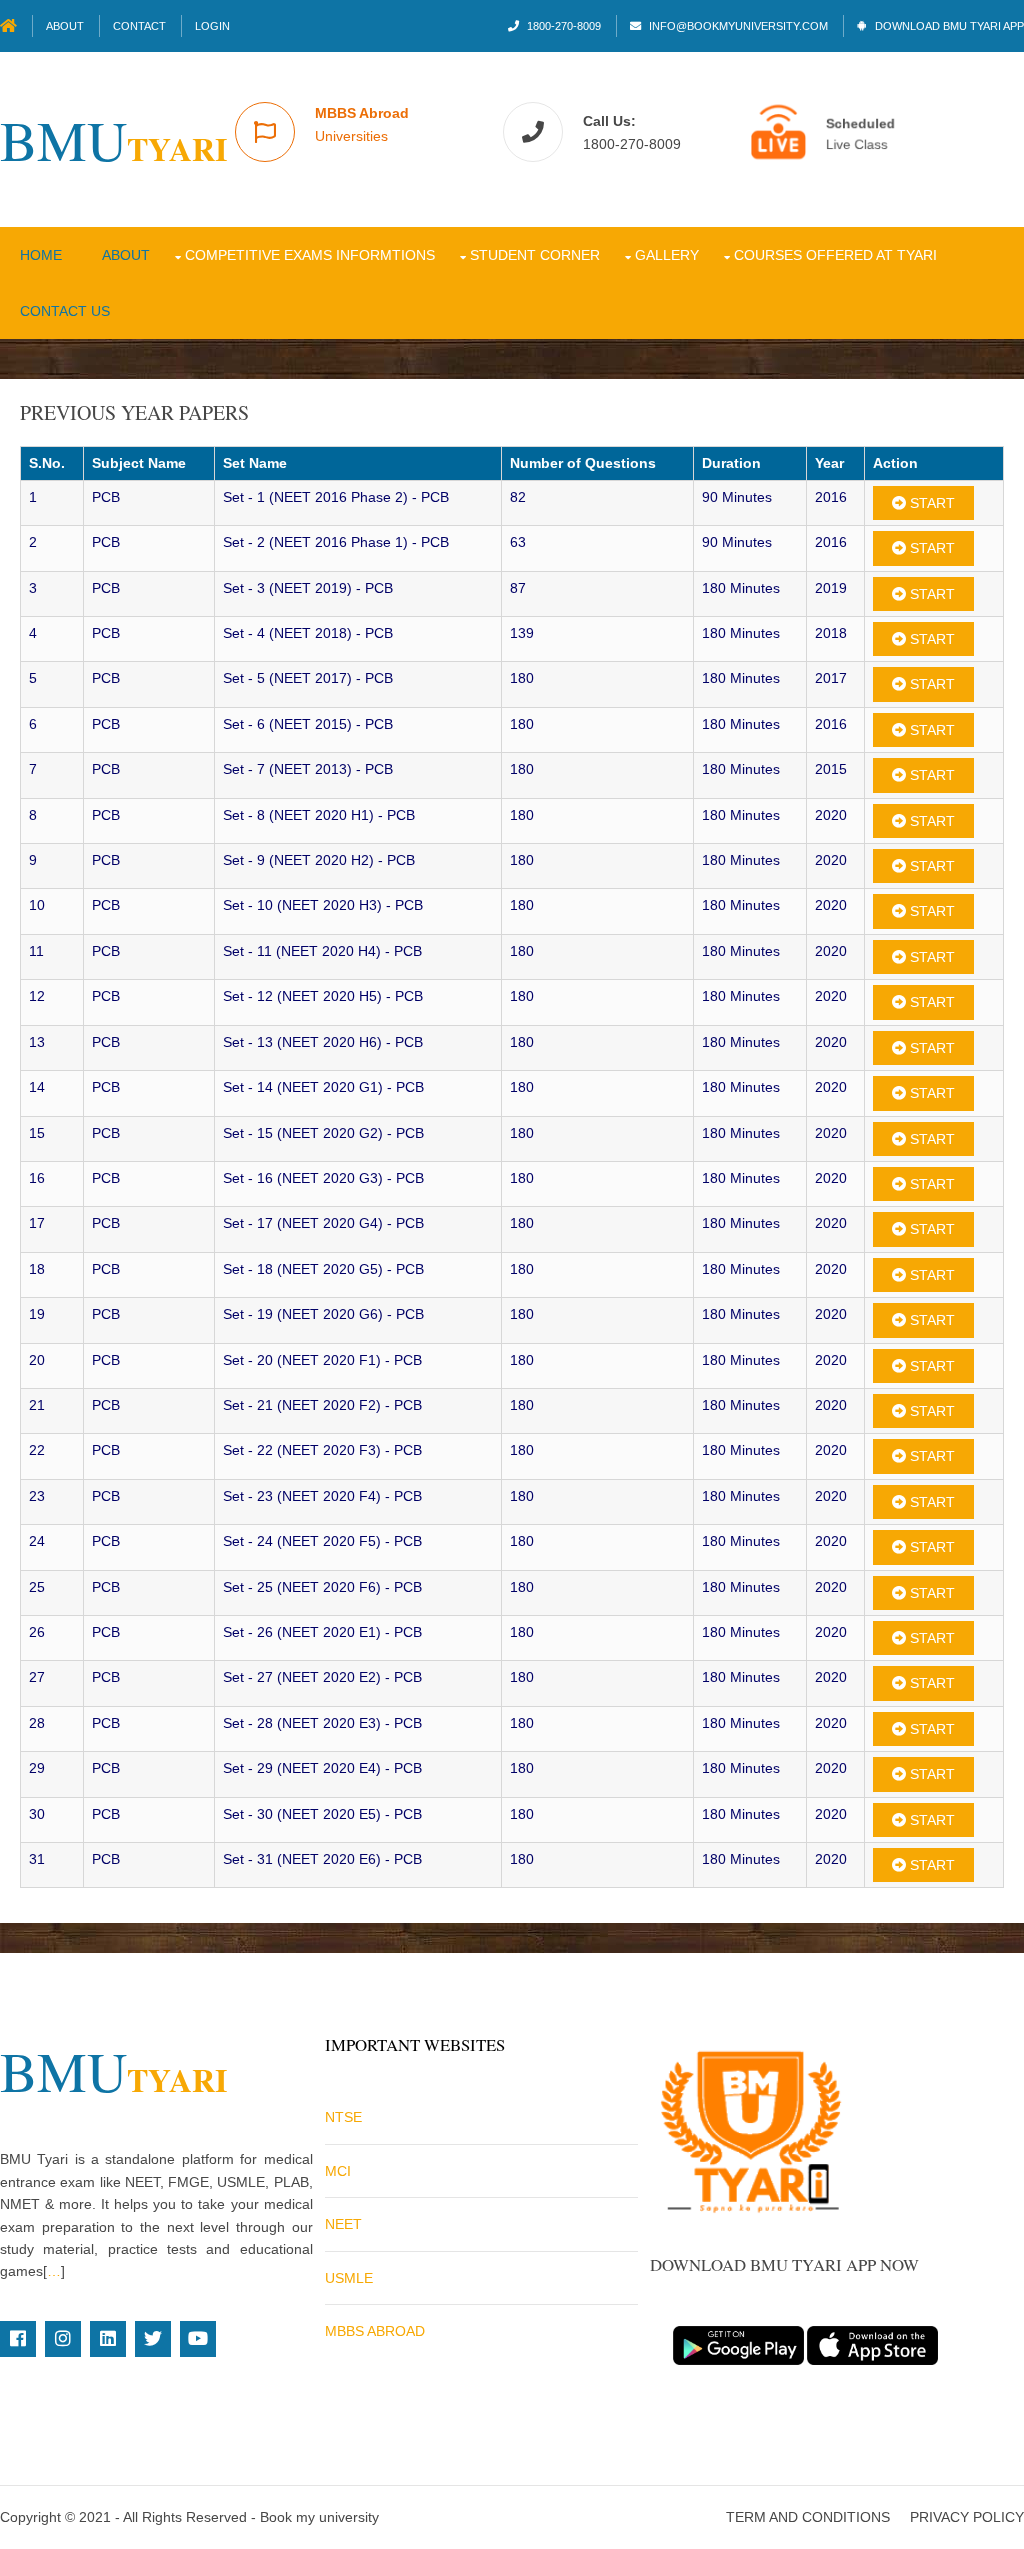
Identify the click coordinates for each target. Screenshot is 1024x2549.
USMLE (349, 2278)
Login (212, 26)
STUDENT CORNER (535, 255)
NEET (343, 2224)
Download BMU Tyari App (948, 26)
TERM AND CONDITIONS (808, 2517)
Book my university (319, 2517)
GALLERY (667, 255)
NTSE (343, 2117)
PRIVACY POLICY (967, 2517)
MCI (338, 2171)
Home (41, 255)
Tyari (113, 148)
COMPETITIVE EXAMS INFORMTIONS (310, 255)
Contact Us (65, 311)
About (65, 26)
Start (930, 503)
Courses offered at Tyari (835, 255)
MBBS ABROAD (375, 2331)
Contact (139, 26)
